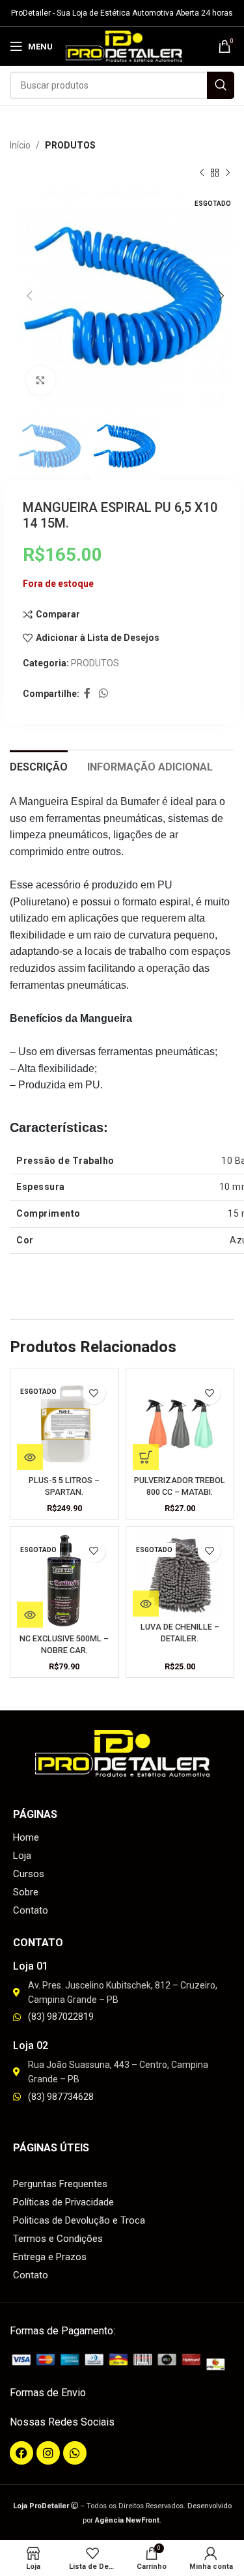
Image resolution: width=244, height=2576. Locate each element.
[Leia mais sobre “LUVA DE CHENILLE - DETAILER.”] (146, 1604)
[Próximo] (228, 173)
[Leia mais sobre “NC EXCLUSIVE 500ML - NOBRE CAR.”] (30, 1615)
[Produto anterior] (202, 173)
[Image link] (122, 2361)
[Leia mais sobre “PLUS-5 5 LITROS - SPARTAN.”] (30, 1457)
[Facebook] (21, 2453)
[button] (146, 1457)
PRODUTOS (70, 145)
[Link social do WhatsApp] (103, 694)
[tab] (39, 765)
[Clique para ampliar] (41, 381)
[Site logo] (124, 46)
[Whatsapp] (75, 2453)
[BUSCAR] (221, 85)
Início (20, 145)
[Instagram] (48, 2453)
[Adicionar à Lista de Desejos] (94, 1393)
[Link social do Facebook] (87, 694)
